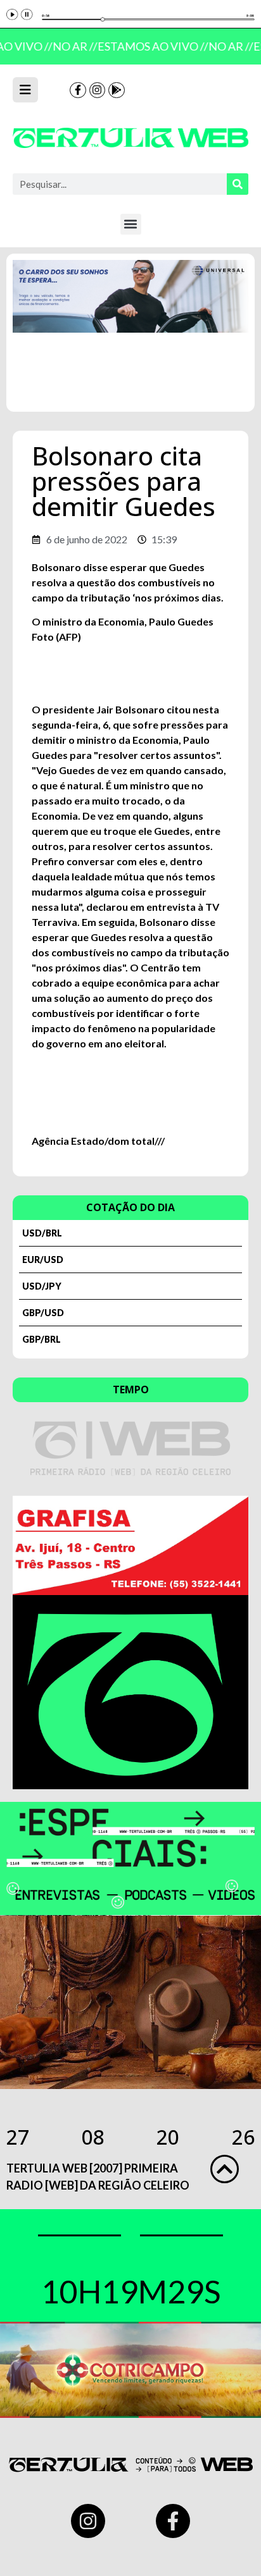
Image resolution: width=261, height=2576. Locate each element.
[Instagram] (98, 90)
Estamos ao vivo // (150, 46)
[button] (131, 224)
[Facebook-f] (78, 90)
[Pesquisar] (238, 184)
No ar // (72, 46)
